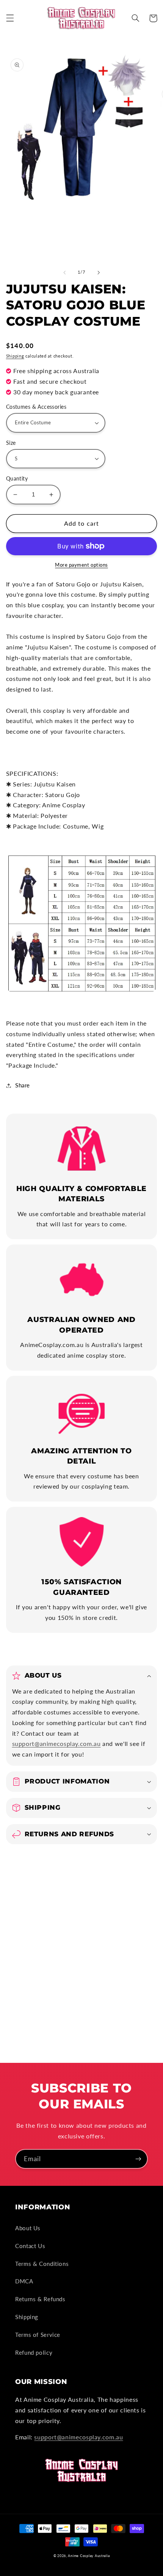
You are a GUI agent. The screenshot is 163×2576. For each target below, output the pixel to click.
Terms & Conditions (42, 2264)
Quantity (17, 479)
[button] (10, 18)
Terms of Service (38, 2335)
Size (11, 443)
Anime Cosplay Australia (89, 2556)
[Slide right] (99, 273)
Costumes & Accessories (36, 407)
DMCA (24, 2281)
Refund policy (34, 2352)
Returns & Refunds (40, 2299)
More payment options (81, 565)
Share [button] (23, 1085)
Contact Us (30, 2246)
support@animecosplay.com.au (56, 1743)
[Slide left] (64, 273)
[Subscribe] (138, 2159)
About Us (28, 2228)
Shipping (15, 356)
